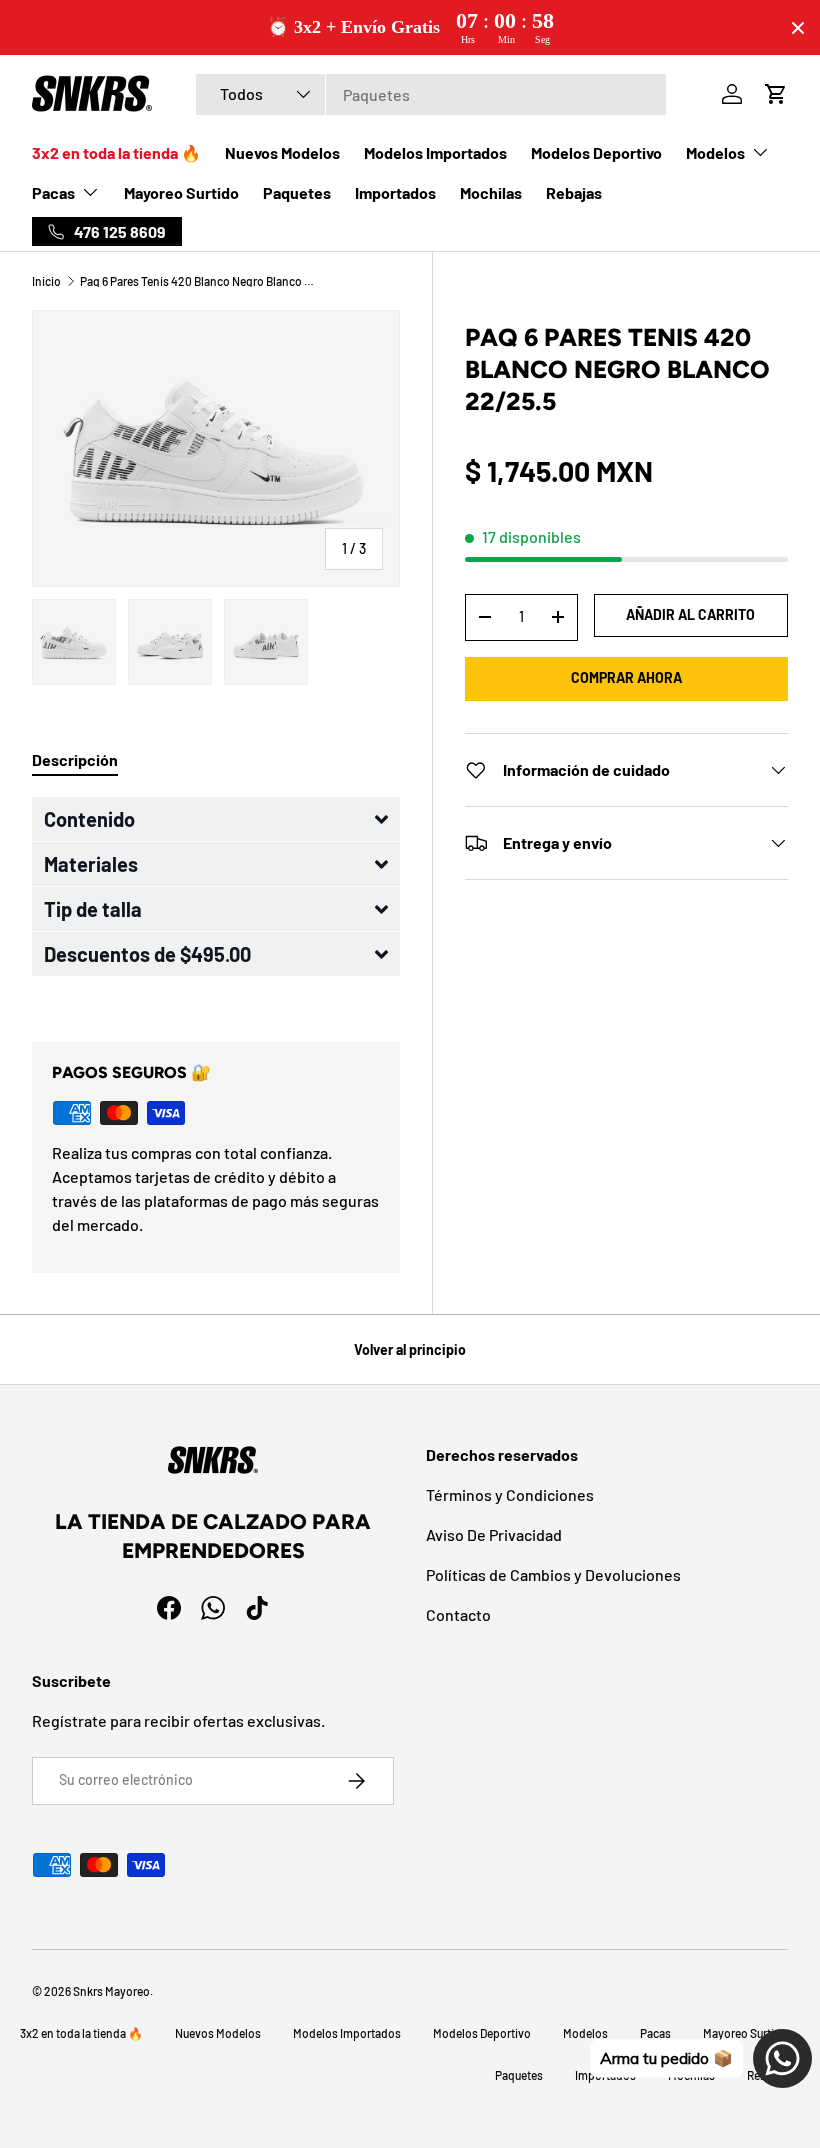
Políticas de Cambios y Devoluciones (553, 1574)
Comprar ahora (626, 677)
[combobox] (430, 94)
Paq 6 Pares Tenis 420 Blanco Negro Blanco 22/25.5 (200, 281)
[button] (216, 819)
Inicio (46, 281)
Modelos (585, 2033)
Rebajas (574, 192)
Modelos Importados (435, 152)
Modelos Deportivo (596, 152)
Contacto (458, 1614)
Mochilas (491, 192)
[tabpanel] (216, 895)
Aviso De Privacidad (494, 1534)
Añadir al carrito (690, 614)
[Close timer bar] (798, 28)
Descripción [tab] (75, 759)
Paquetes (297, 192)
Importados (395, 192)
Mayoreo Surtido (181, 192)
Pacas (655, 2033)
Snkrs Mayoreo (111, 1991)
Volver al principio (410, 1349)
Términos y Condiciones (510, 1494)
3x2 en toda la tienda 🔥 (116, 152)
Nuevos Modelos (282, 152)
